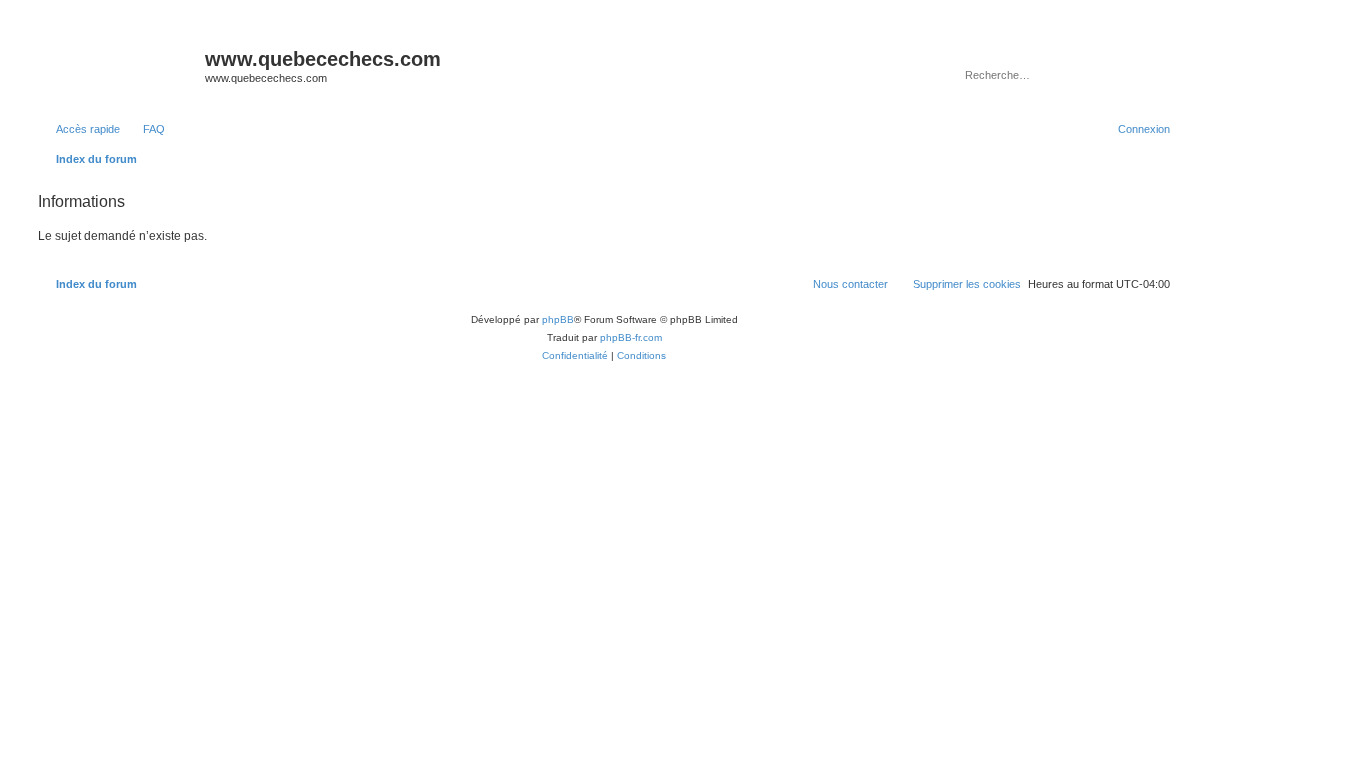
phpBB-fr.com (631, 337)
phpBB (558, 319)
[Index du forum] (119, 65)
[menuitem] (145, 129)
